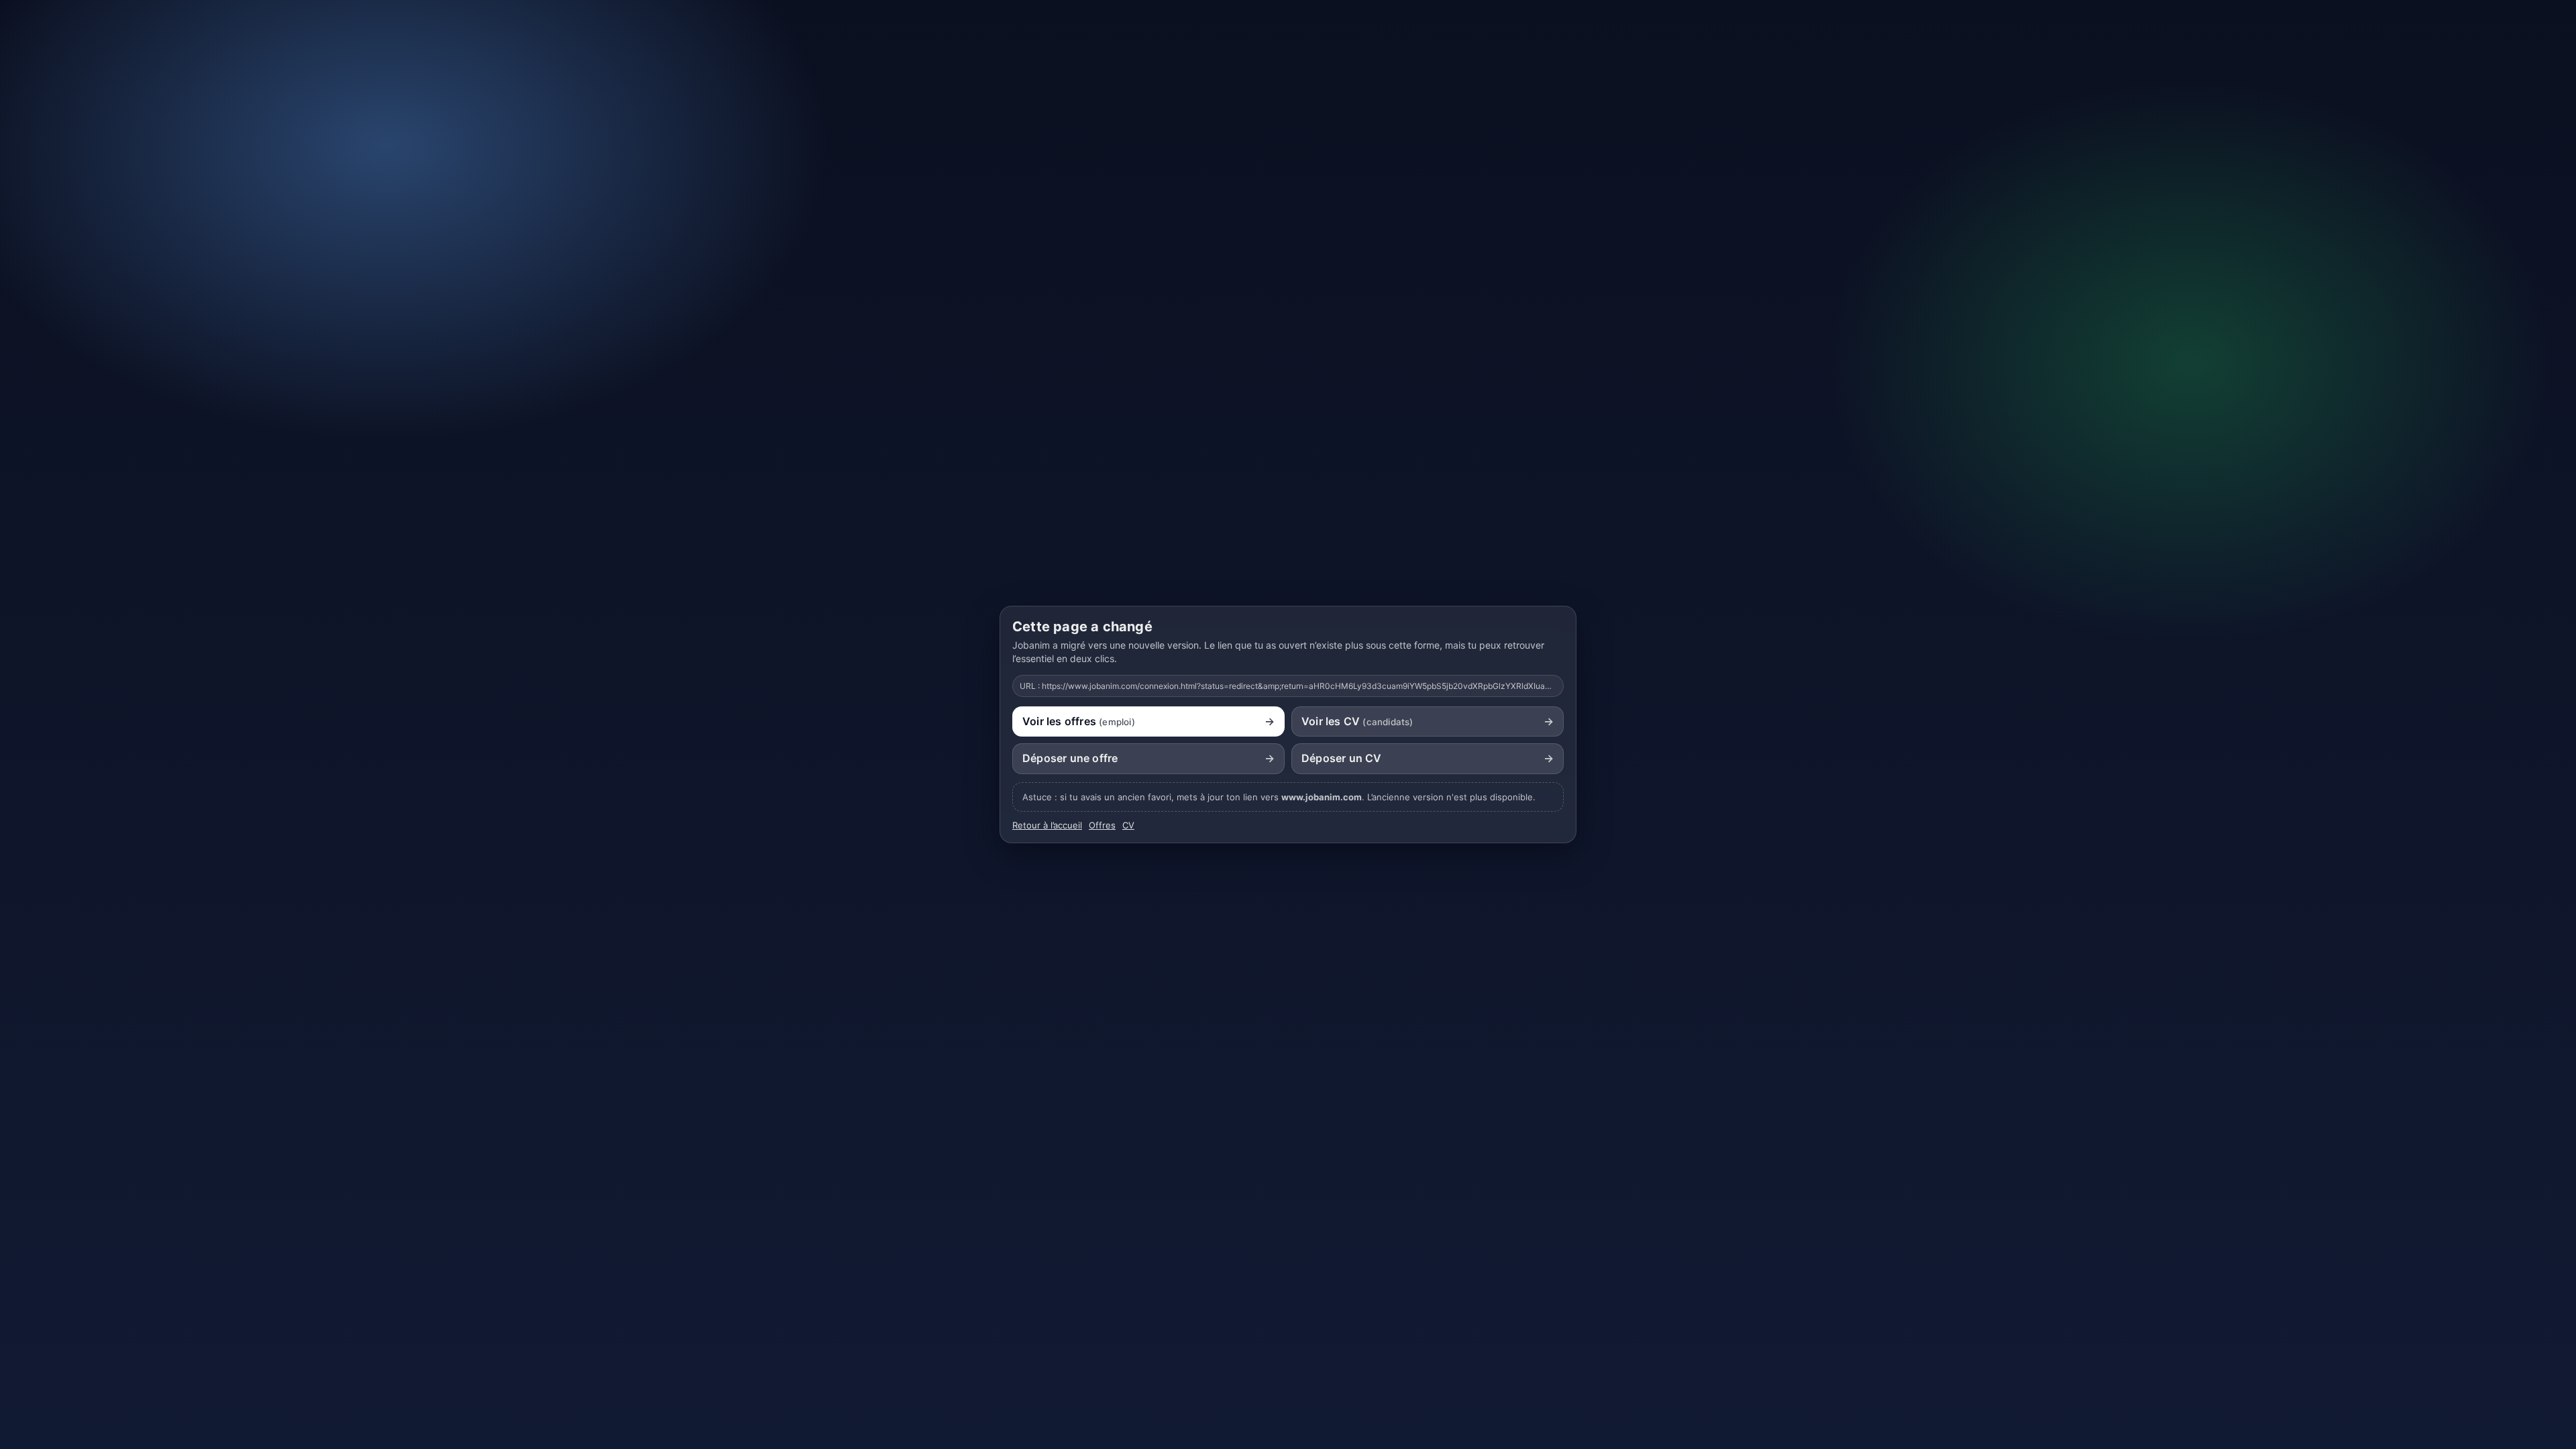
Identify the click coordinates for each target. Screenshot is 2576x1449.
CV (1128, 825)
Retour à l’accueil (1047, 825)
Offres (1102, 825)
